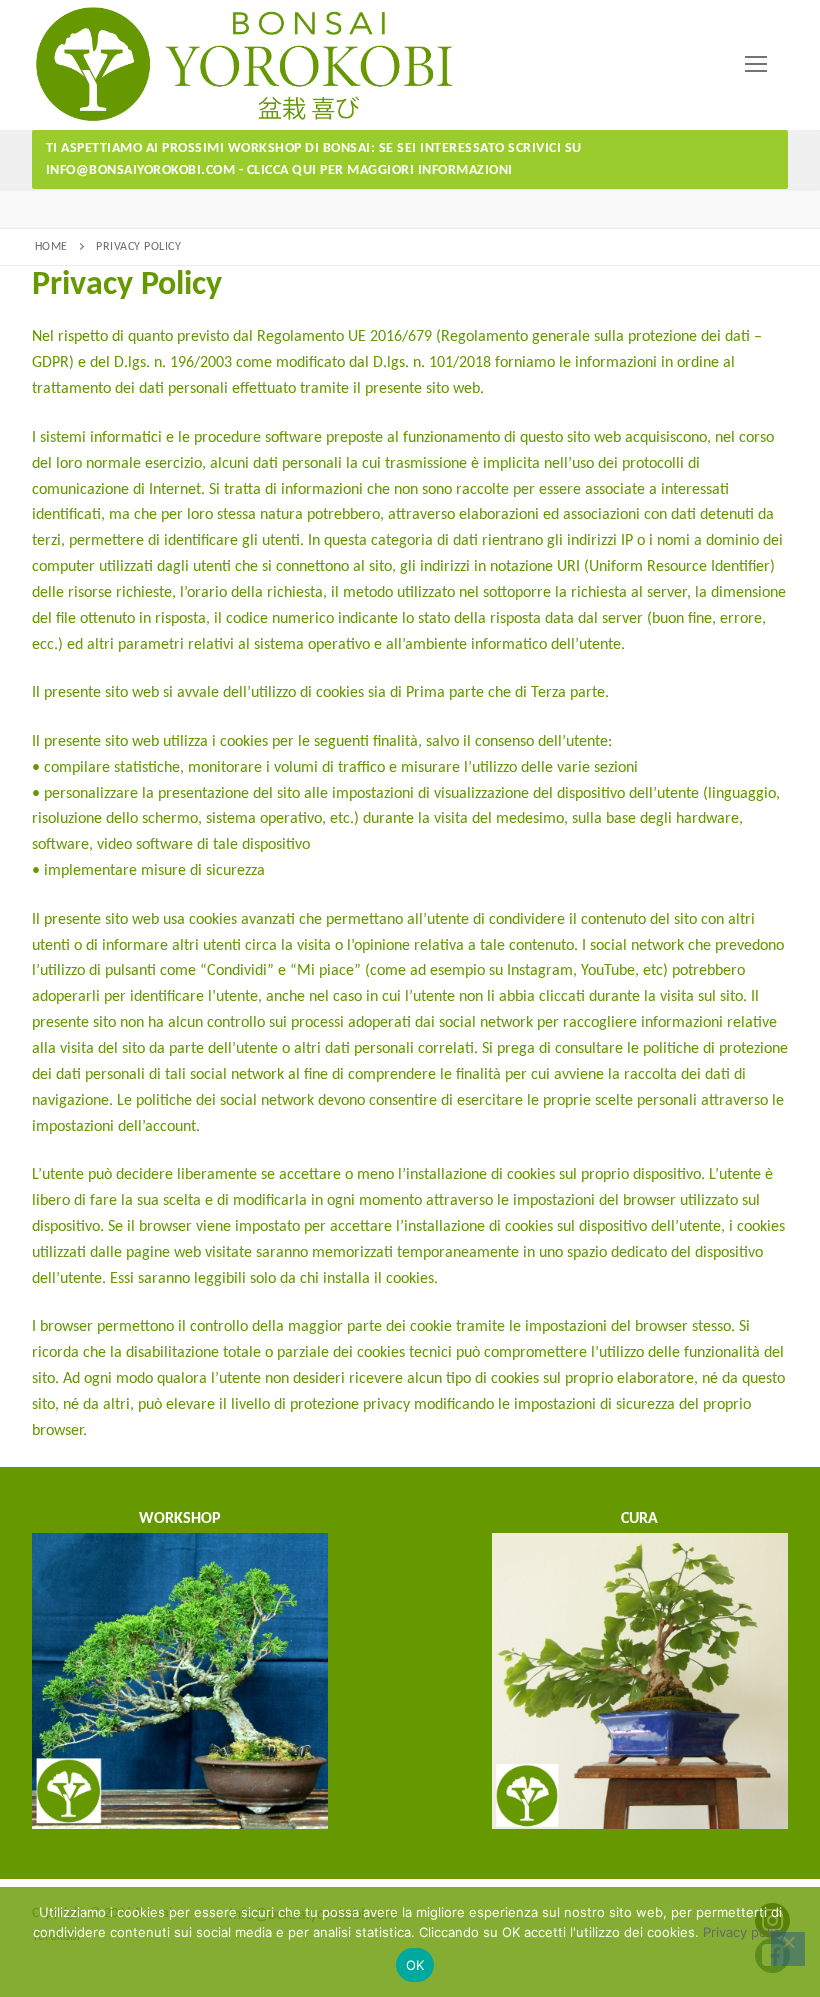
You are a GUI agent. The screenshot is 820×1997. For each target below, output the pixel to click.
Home (51, 247)
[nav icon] (756, 65)
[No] (788, 1949)
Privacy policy (745, 1932)
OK (415, 1965)
